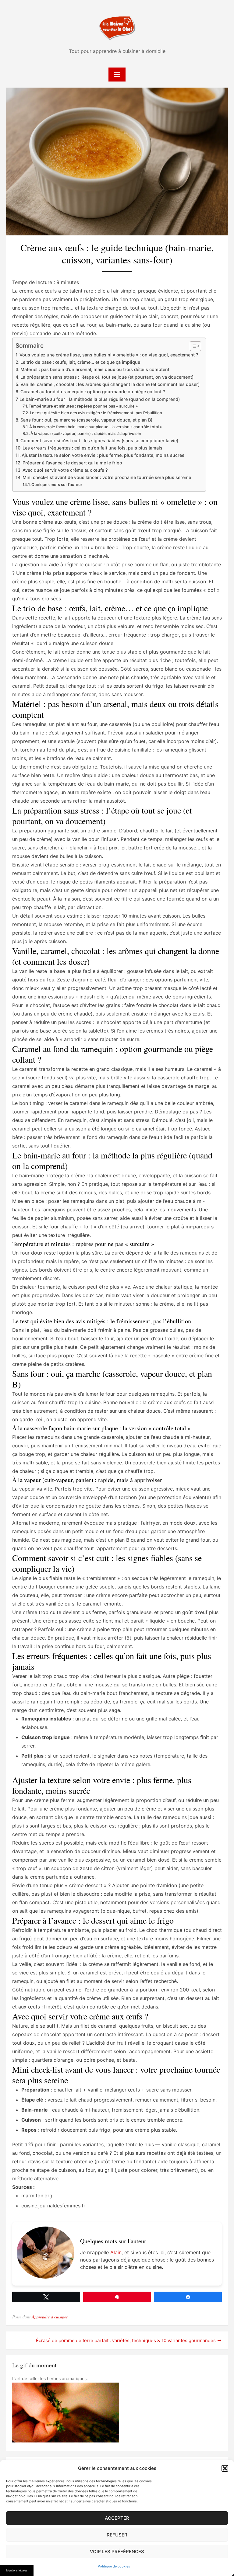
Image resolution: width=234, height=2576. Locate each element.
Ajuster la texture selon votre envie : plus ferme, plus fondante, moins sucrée (103, 455)
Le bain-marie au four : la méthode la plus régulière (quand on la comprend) (100, 399)
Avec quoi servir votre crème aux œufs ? (65, 470)
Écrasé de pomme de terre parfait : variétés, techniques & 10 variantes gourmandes (126, 2340)
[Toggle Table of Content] (192, 346)
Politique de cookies (114, 2566)
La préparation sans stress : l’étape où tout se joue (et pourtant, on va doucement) (107, 377)
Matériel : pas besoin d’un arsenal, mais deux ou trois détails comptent (95, 369)
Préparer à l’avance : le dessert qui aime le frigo (72, 463)
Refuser (117, 2535)
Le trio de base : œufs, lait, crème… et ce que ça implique (80, 362)
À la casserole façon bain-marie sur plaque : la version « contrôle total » (96, 427)
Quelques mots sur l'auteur (57, 484)
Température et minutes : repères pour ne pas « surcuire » (83, 406)
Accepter (117, 2518)
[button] (225, 2468)
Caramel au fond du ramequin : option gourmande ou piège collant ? (93, 392)
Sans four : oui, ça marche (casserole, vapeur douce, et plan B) (86, 420)
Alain (116, 2252)
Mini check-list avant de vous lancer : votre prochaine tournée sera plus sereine (107, 477)
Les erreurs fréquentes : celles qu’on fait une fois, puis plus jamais (92, 448)
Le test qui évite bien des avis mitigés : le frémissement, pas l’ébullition (96, 413)
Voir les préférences (117, 2552)
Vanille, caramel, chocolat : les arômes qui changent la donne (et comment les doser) (110, 384)
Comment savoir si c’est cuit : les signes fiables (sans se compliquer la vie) (99, 441)
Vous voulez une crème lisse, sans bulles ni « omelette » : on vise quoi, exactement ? (109, 355)
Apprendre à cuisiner (50, 2317)
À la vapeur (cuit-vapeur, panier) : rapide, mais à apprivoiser (86, 433)
